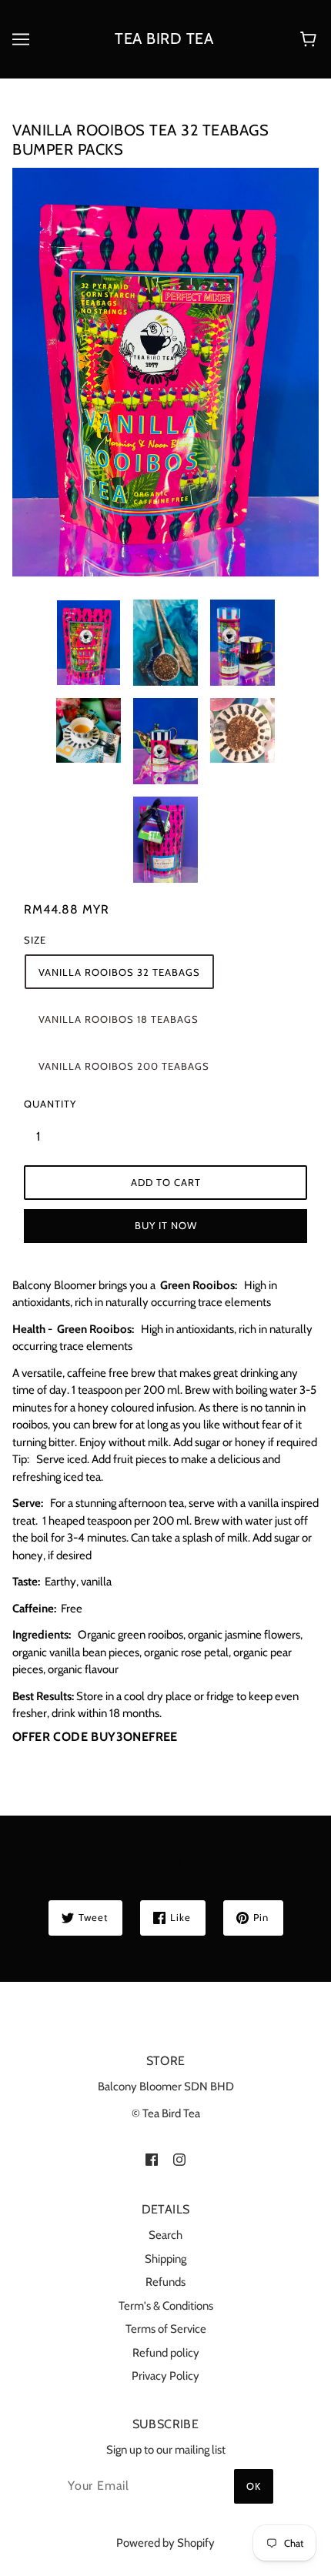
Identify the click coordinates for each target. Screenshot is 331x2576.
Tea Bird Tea (164, 38)
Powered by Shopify (165, 2543)
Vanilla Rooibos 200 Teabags (124, 1066)
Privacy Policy (165, 2376)
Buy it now (166, 1225)
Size (35, 940)
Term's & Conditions (166, 2306)
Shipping (165, 2259)
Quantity (47, 1104)
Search (165, 2235)
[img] (152, 2158)
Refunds (165, 2282)
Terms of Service (166, 2329)
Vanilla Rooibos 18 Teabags (119, 1019)
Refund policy (166, 2353)
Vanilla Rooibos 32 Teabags (119, 972)
